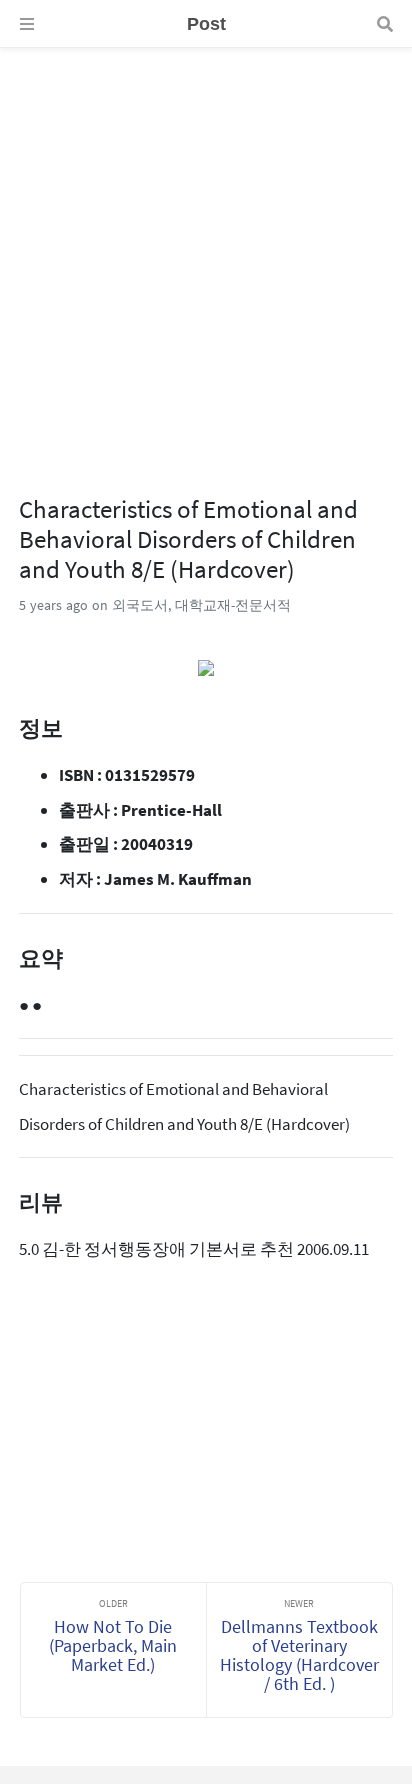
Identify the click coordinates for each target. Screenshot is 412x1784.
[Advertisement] (206, 254)
